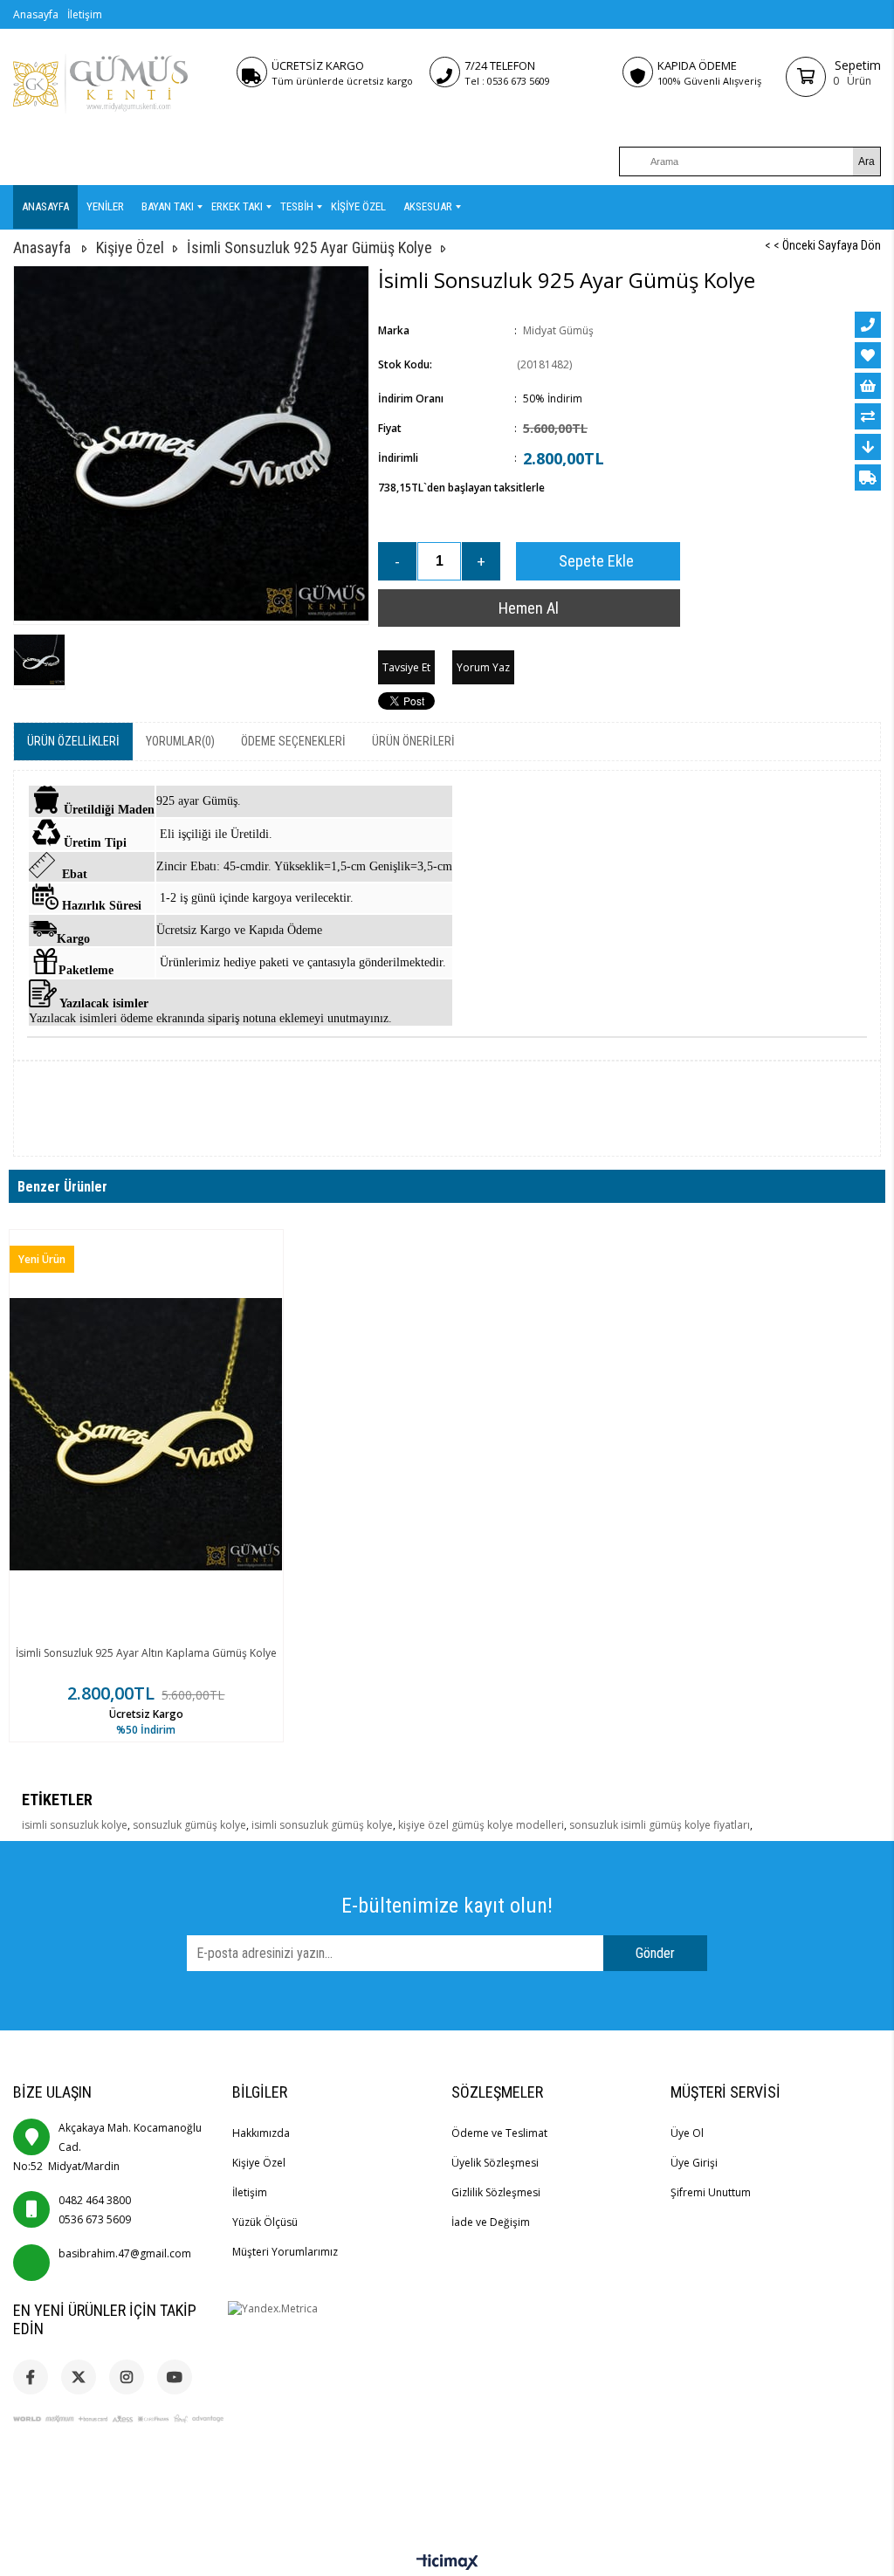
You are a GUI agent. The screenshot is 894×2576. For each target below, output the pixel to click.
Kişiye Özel (259, 2163)
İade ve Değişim (491, 2222)
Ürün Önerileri (413, 741)
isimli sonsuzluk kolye (75, 1825)
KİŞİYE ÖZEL (358, 206)
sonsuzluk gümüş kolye (189, 1825)
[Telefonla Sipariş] (868, 325)
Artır (481, 561)
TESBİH (297, 206)
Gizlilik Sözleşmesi (496, 2192)
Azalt (397, 561)
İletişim (85, 14)
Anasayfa (36, 14)
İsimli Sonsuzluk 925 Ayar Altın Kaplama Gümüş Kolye (146, 1653)
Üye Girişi (694, 2163)
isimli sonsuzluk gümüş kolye (322, 1825)
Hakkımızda (261, 2133)
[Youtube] (175, 2377)
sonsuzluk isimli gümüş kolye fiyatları (660, 1825)
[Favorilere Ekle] (868, 355)
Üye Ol (687, 2133)
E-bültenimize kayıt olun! (447, 1906)
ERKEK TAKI (237, 206)
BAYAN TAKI (168, 206)
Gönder (655, 1953)
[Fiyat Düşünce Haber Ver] (868, 447)
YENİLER (105, 206)
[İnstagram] (127, 2377)
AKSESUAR (428, 206)
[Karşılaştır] (868, 416)
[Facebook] (31, 2377)
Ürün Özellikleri (73, 741)
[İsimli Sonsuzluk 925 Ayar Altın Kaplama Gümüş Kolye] (146, 1435)
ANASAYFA (45, 206)
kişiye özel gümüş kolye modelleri (481, 1825)
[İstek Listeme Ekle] (868, 386)
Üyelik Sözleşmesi (495, 2163)
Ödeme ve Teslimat (499, 2133)
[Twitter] (79, 2377)
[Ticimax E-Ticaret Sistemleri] (447, 2563)
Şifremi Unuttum (711, 2192)
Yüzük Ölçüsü (265, 2222)
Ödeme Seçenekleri (293, 741)
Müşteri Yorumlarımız (285, 2252)
